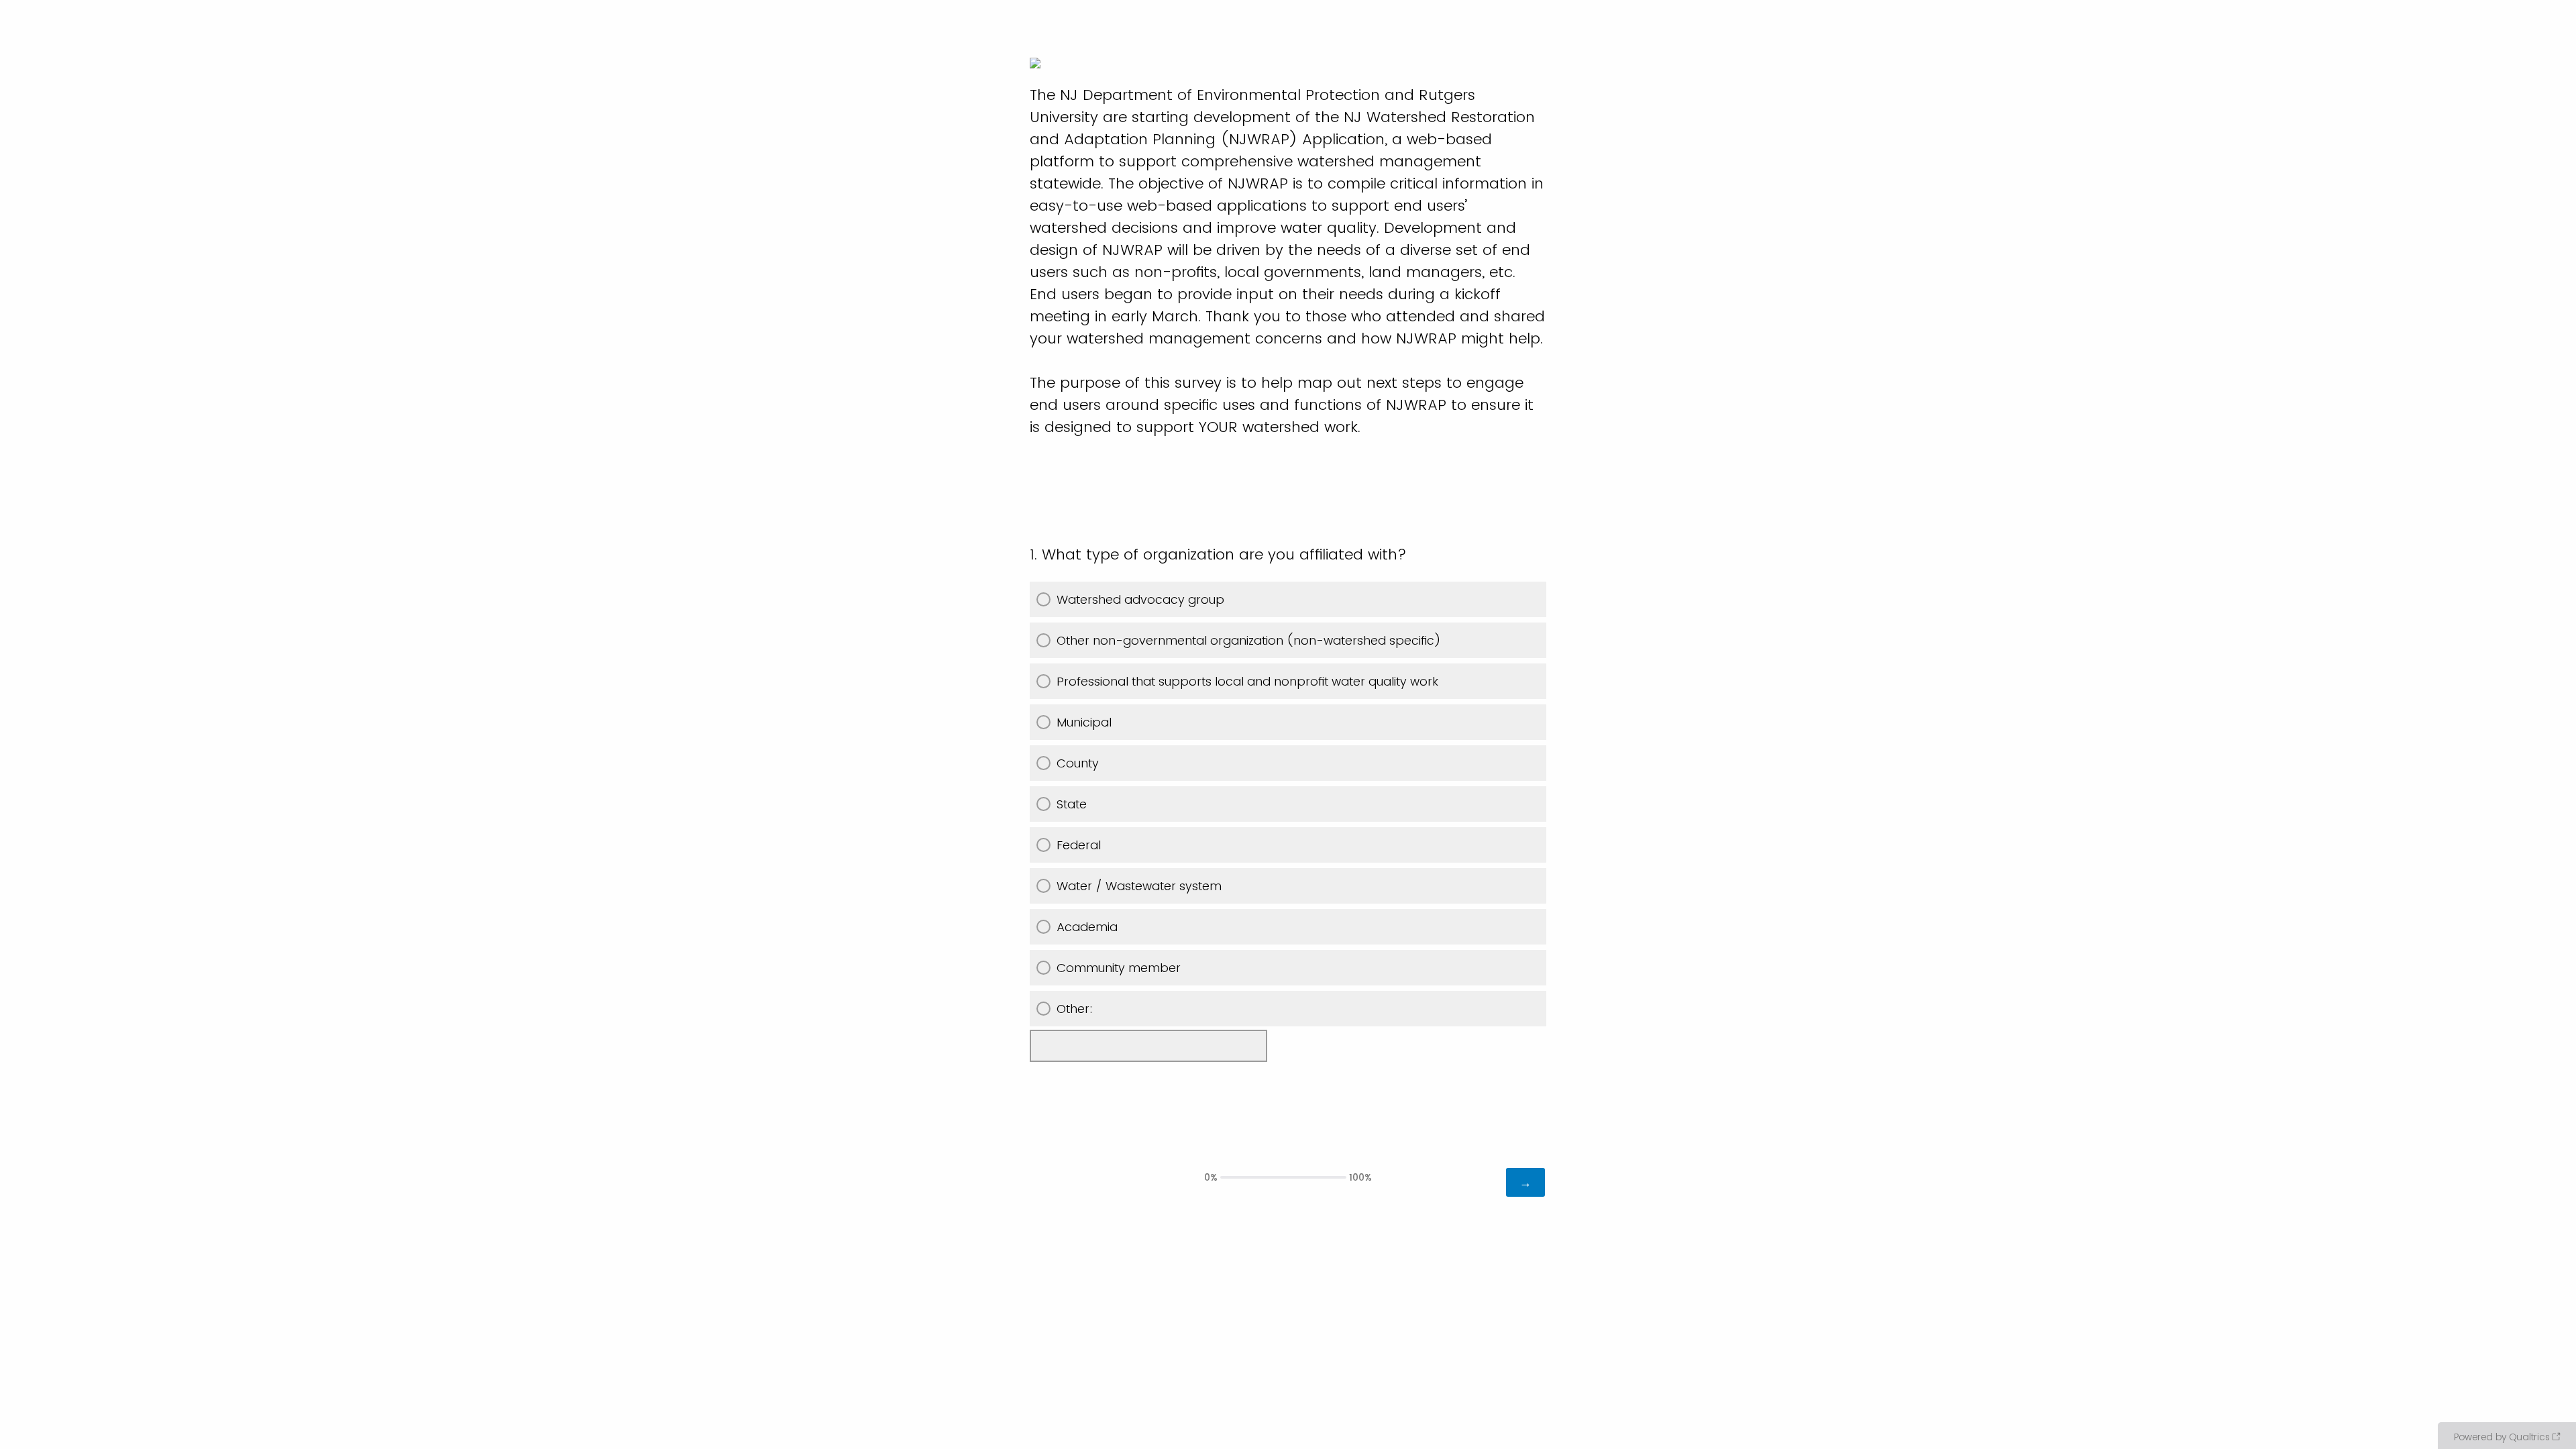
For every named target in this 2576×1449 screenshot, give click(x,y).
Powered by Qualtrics (2502, 1437)
